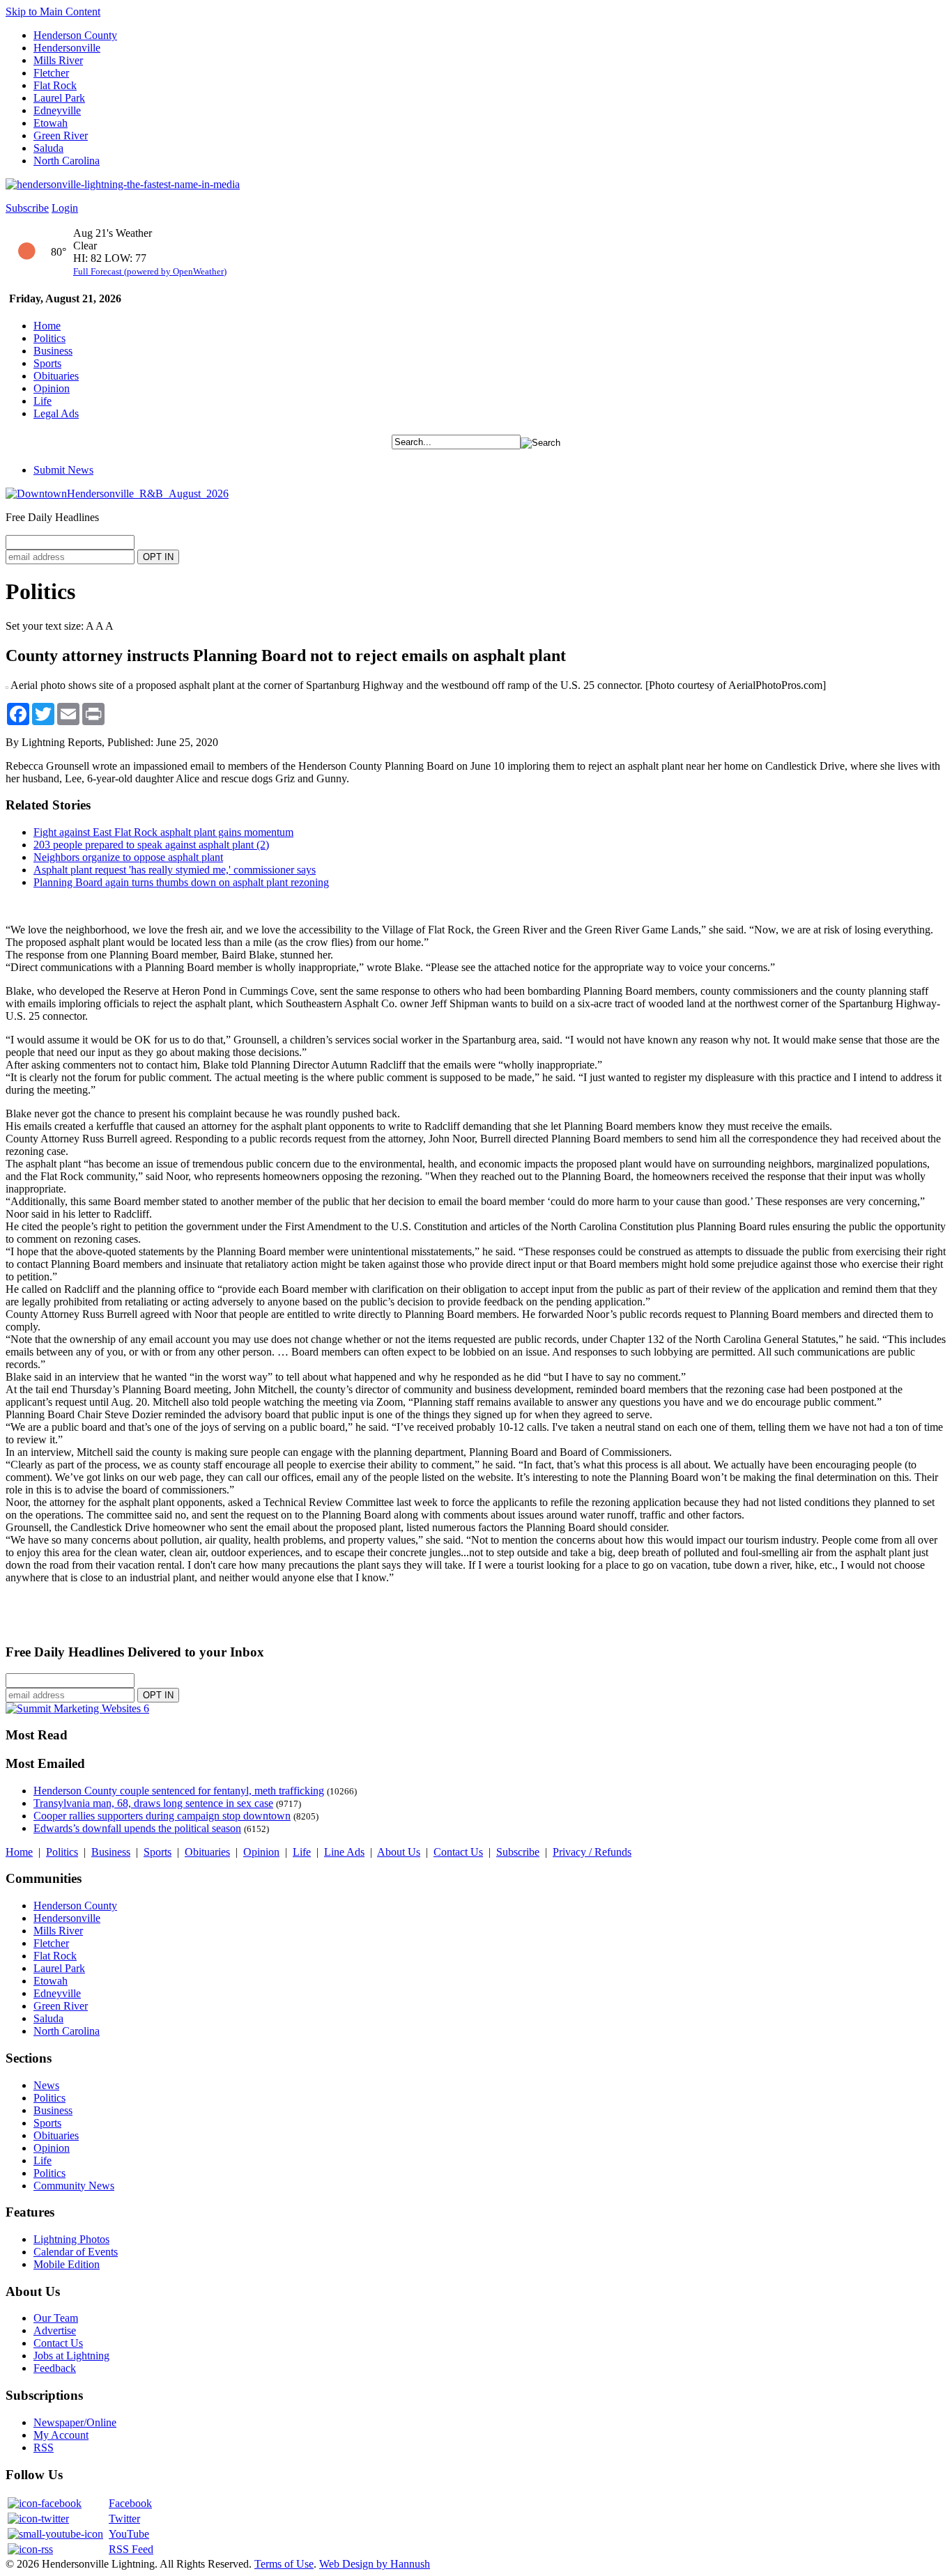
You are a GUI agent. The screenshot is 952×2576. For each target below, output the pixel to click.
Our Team (56, 2318)
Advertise (55, 2330)
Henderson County (75, 35)
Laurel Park (59, 98)
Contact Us (458, 1852)
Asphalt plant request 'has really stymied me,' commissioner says (175, 870)
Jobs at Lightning (71, 2356)
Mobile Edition (67, 2264)
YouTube (129, 2534)
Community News (74, 2186)
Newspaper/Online (75, 2422)
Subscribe (27, 208)
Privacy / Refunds (592, 1852)
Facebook (130, 2503)
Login (65, 208)
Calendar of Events (76, 2252)
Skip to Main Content (53, 11)
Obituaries (56, 376)
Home (47, 326)
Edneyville (57, 110)
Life (43, 401)
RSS (44, 2447)
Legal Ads (56, 413)
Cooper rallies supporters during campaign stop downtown (162, 1816)
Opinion (52, 388)
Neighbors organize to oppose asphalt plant (128, 857)
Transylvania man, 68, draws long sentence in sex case (153, 1803)
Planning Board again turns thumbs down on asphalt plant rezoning (181, 882)
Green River (61, 135)
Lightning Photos (71, 2239)
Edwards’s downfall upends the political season (137, 1828)
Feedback (55, 2368)
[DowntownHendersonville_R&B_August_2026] (117, 494)
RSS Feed (131, 2549)
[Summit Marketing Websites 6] (77, 1708)
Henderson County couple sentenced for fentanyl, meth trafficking (179, 1791)
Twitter (124, 2519)
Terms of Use (284, 2564)
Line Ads (344, 1852)
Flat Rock (55, 85)
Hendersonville (67, 48)
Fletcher (51, 73)
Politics (49, 338)
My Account (61, 2435)
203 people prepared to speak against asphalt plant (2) (151, 845)
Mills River (58, 60)
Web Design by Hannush (375, 2564)
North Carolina (67, 161)
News (46, 2085)
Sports (47, 363)
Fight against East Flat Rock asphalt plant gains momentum (163, 832)
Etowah (51, 123)
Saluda (48, 148)
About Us (399, 1852)
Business (53, 351)
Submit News (63, 470)
